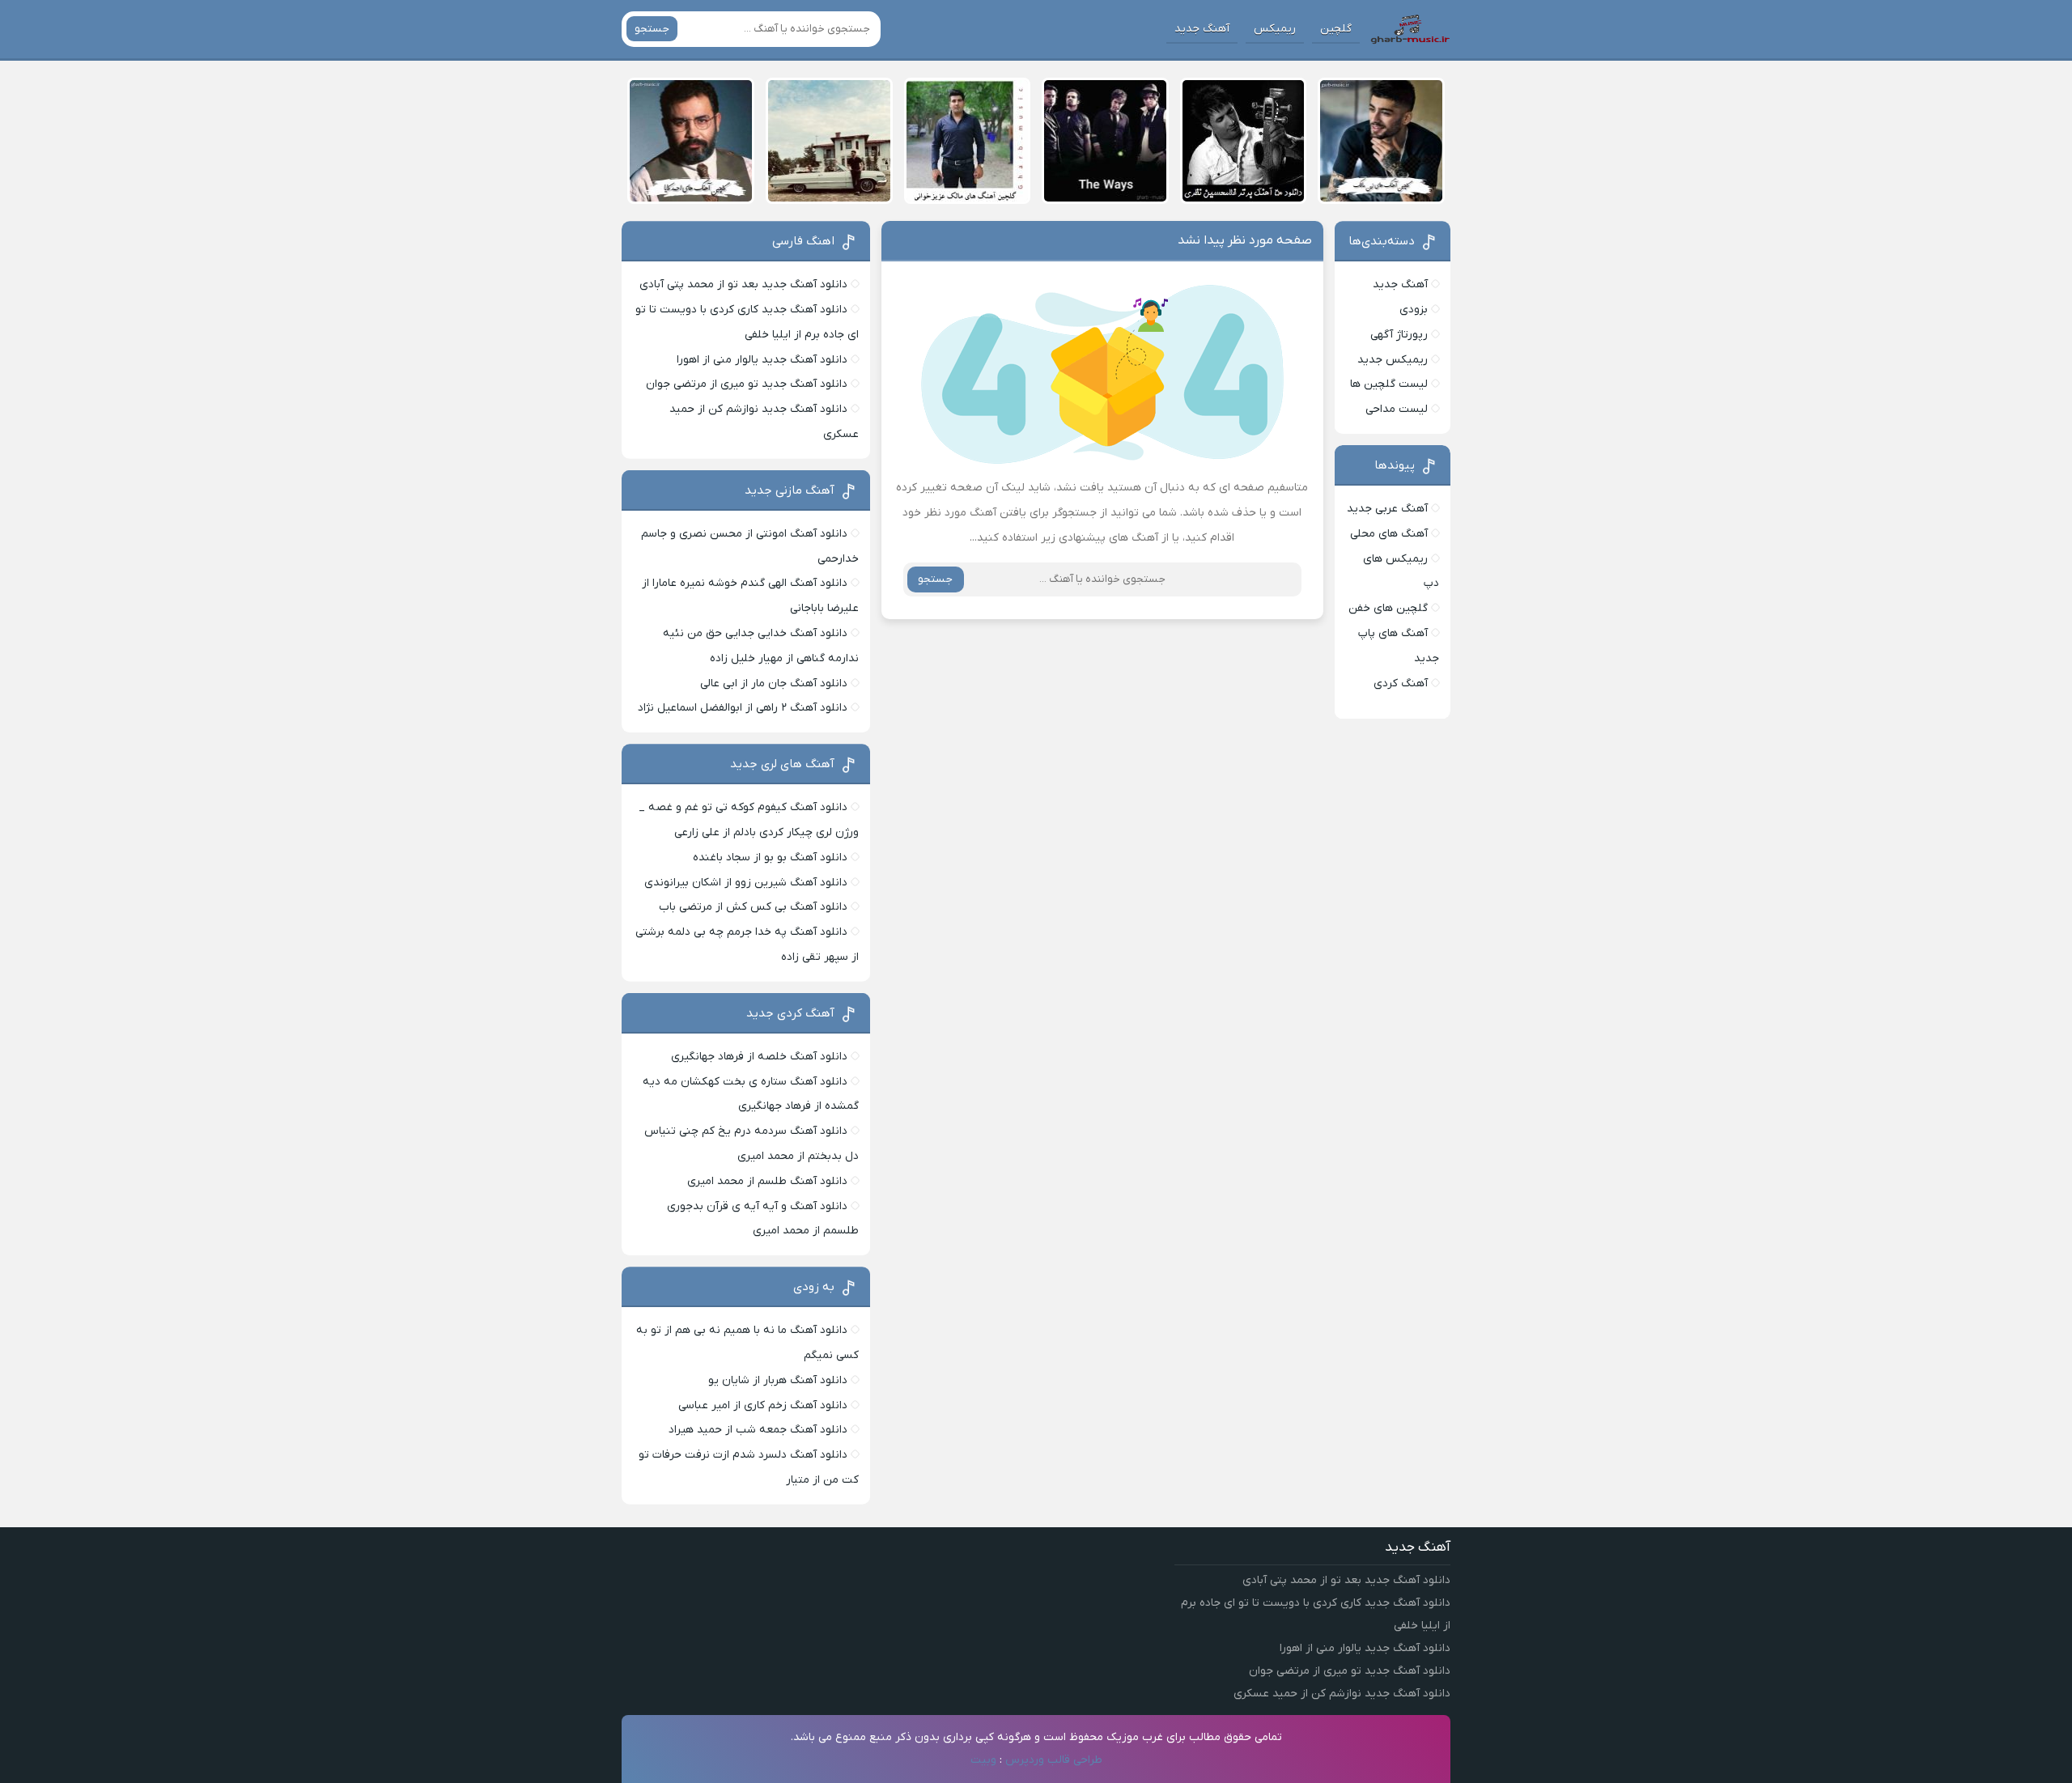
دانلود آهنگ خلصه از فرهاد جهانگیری (759, 1057)
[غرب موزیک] (1410, 29)
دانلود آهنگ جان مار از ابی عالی (774, 683)
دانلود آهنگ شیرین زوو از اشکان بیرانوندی (746, 883)
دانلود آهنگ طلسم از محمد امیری (767, 1181)
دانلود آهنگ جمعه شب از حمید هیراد (758, 1430)
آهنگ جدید (1202, 29)
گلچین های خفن (1388, 608)
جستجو (652, 29)
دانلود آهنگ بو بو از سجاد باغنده (770, 858)
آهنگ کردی (1401, 683)
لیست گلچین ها (1389, 384)
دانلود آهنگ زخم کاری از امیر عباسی (763, 1405)
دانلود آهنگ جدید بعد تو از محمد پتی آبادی (743, 284)
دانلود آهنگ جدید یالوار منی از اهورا (762, 360)
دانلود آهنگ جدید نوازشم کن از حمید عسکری (1342, 1694)
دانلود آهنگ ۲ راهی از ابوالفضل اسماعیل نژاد (743, 708)
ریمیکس (1275, 29)
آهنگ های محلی (1389, 534)
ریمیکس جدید (1393, 360)
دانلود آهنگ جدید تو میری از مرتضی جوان (747, 384)
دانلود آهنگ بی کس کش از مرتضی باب (753, 907)
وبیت (983, 1760)
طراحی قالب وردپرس (1054, 1760)
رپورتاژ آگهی (1399, 335)
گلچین (1336, 29)
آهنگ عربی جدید (1387, 509)
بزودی (1414, 310)
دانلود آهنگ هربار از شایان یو (778, 1380)
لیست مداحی (1397, 409)
